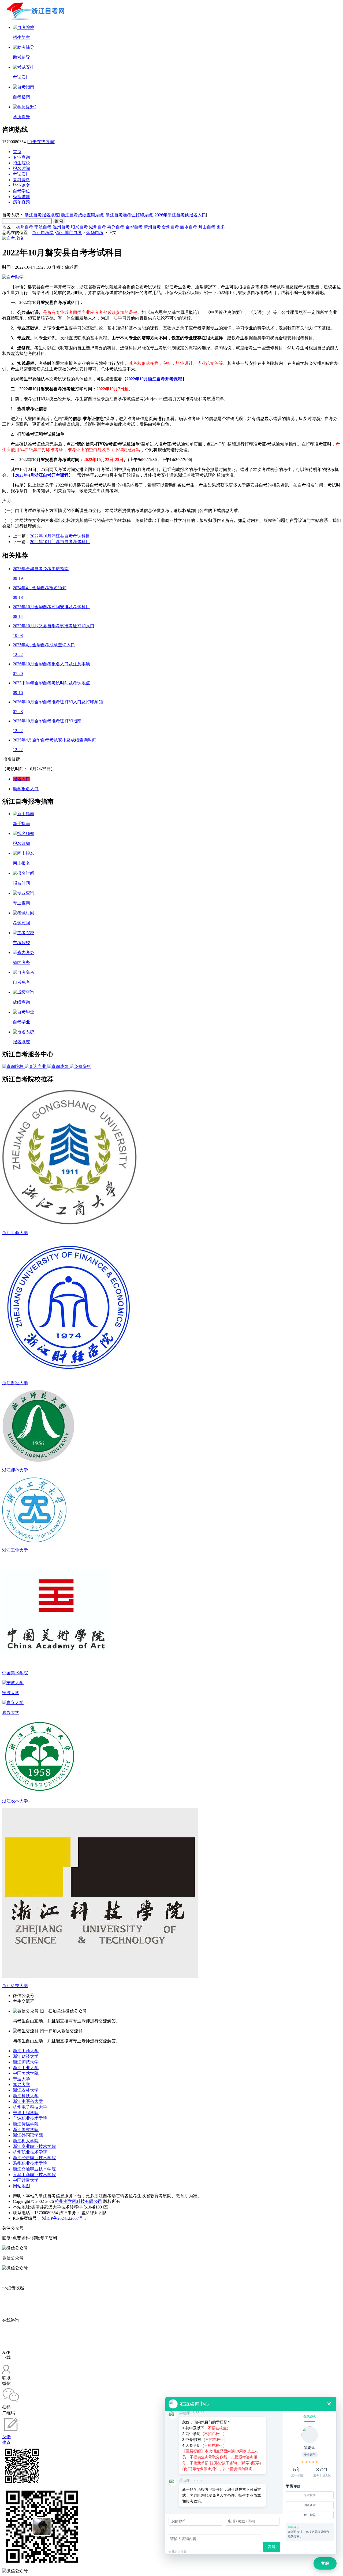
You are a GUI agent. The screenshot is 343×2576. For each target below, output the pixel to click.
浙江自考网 (43, 233)
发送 (272, 2547)
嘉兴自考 (116, 227)
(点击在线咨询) (41, 142)
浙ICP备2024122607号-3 (64, 2218)
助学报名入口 (26, 789)
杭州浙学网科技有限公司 (79, 2201)
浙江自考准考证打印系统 (129, 215)
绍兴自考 (79, 227)
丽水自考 (189, 227)
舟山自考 (207, 227)
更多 (221, 227)
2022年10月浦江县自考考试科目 (60, 536)
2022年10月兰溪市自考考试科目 (60, 542)
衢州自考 (152, 227)
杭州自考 (25, 227)
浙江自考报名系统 (42, 215)
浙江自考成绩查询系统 (82, 215)
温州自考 (61, 227)
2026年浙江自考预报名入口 (180, 215)
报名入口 (21, 779)
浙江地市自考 (69, 233)
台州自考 (170, 227)
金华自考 (134, 227)
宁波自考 (43, 227)
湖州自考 (98, 227)
